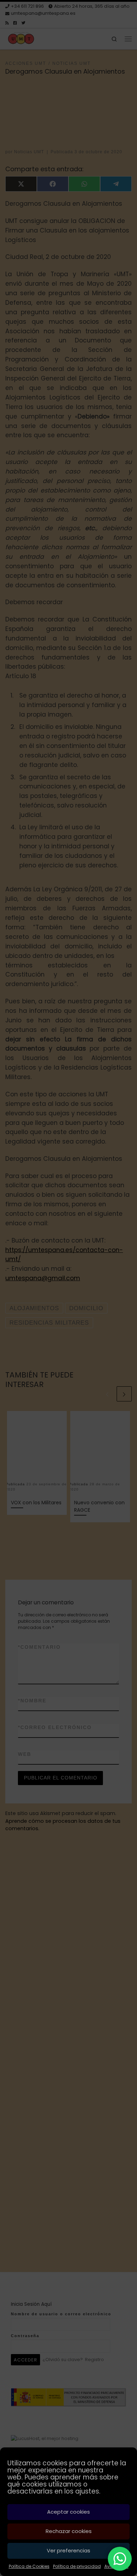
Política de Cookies (29, 2566)
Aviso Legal (116, 2566)
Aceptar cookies (68, 2512)
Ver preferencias (68, 2550)
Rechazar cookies (69, 2531)
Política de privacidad (77, 2566)
